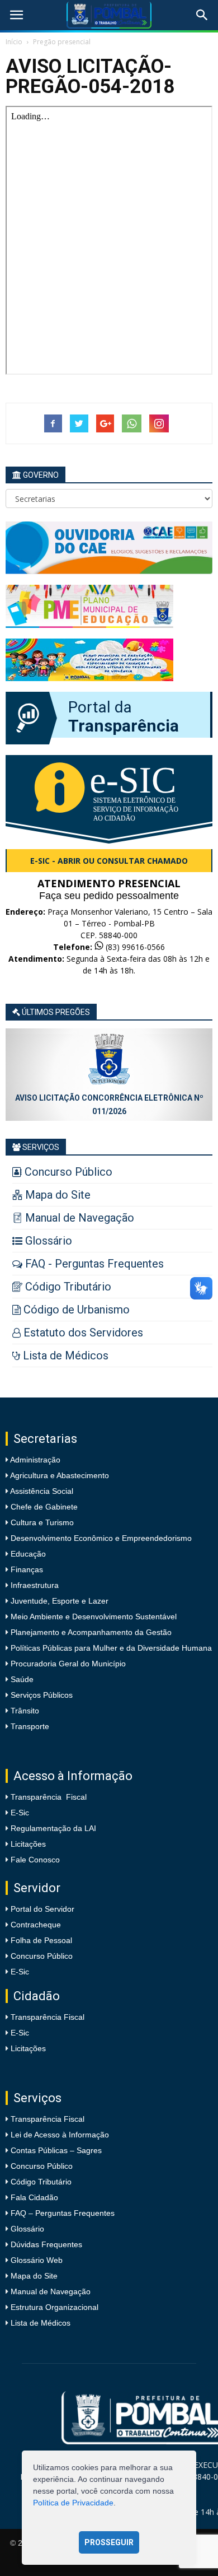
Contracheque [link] (36, 1925)
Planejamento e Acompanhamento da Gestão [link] (90, 1632)
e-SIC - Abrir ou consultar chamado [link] (109, 861)
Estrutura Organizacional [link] (54, 2307)
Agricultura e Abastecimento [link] (59, 1475)
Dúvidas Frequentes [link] (46, 2244)
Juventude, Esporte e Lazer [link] (58, 1601)
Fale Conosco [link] (35, 1860)
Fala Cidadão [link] (34, 2197)
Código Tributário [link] (41, 2182)
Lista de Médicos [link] (41, 2323)
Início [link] (14, 42)
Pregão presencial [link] (62, 42)
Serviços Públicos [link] (41, 1695)
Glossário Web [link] (37, 2260)
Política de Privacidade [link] (73, 2503)
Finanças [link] (26, 1569)
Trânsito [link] (24, 1711)
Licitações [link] (28, 1844)
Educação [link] (27, 1554)
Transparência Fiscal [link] (49, 1797)
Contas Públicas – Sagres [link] (56, 2150)
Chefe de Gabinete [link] (43, 1507)
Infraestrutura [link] (34, 1585)
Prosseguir (109, 2542)
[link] (16, 15)
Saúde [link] (21, 1679)
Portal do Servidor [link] (42, 1909)
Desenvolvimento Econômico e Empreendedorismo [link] (100, 1538)
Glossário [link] (27, 2229)
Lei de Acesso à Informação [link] (60, 2135)
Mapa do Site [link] (34, 2276)
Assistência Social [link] (41, 1491)
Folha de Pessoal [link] (41, 1940)
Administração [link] (34, 1460)
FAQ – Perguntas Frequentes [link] (63, 2213)
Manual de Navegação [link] (51, 2291)
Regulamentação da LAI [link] (53, 1828)
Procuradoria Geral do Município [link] (68, 1664)
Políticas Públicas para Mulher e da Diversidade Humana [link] (110, 1648)
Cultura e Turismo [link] (41, 1522)
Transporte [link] (29, 1726)
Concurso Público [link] (42, 1956)
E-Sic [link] (20, 1813)
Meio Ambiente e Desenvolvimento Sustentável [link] (93, 1617)
